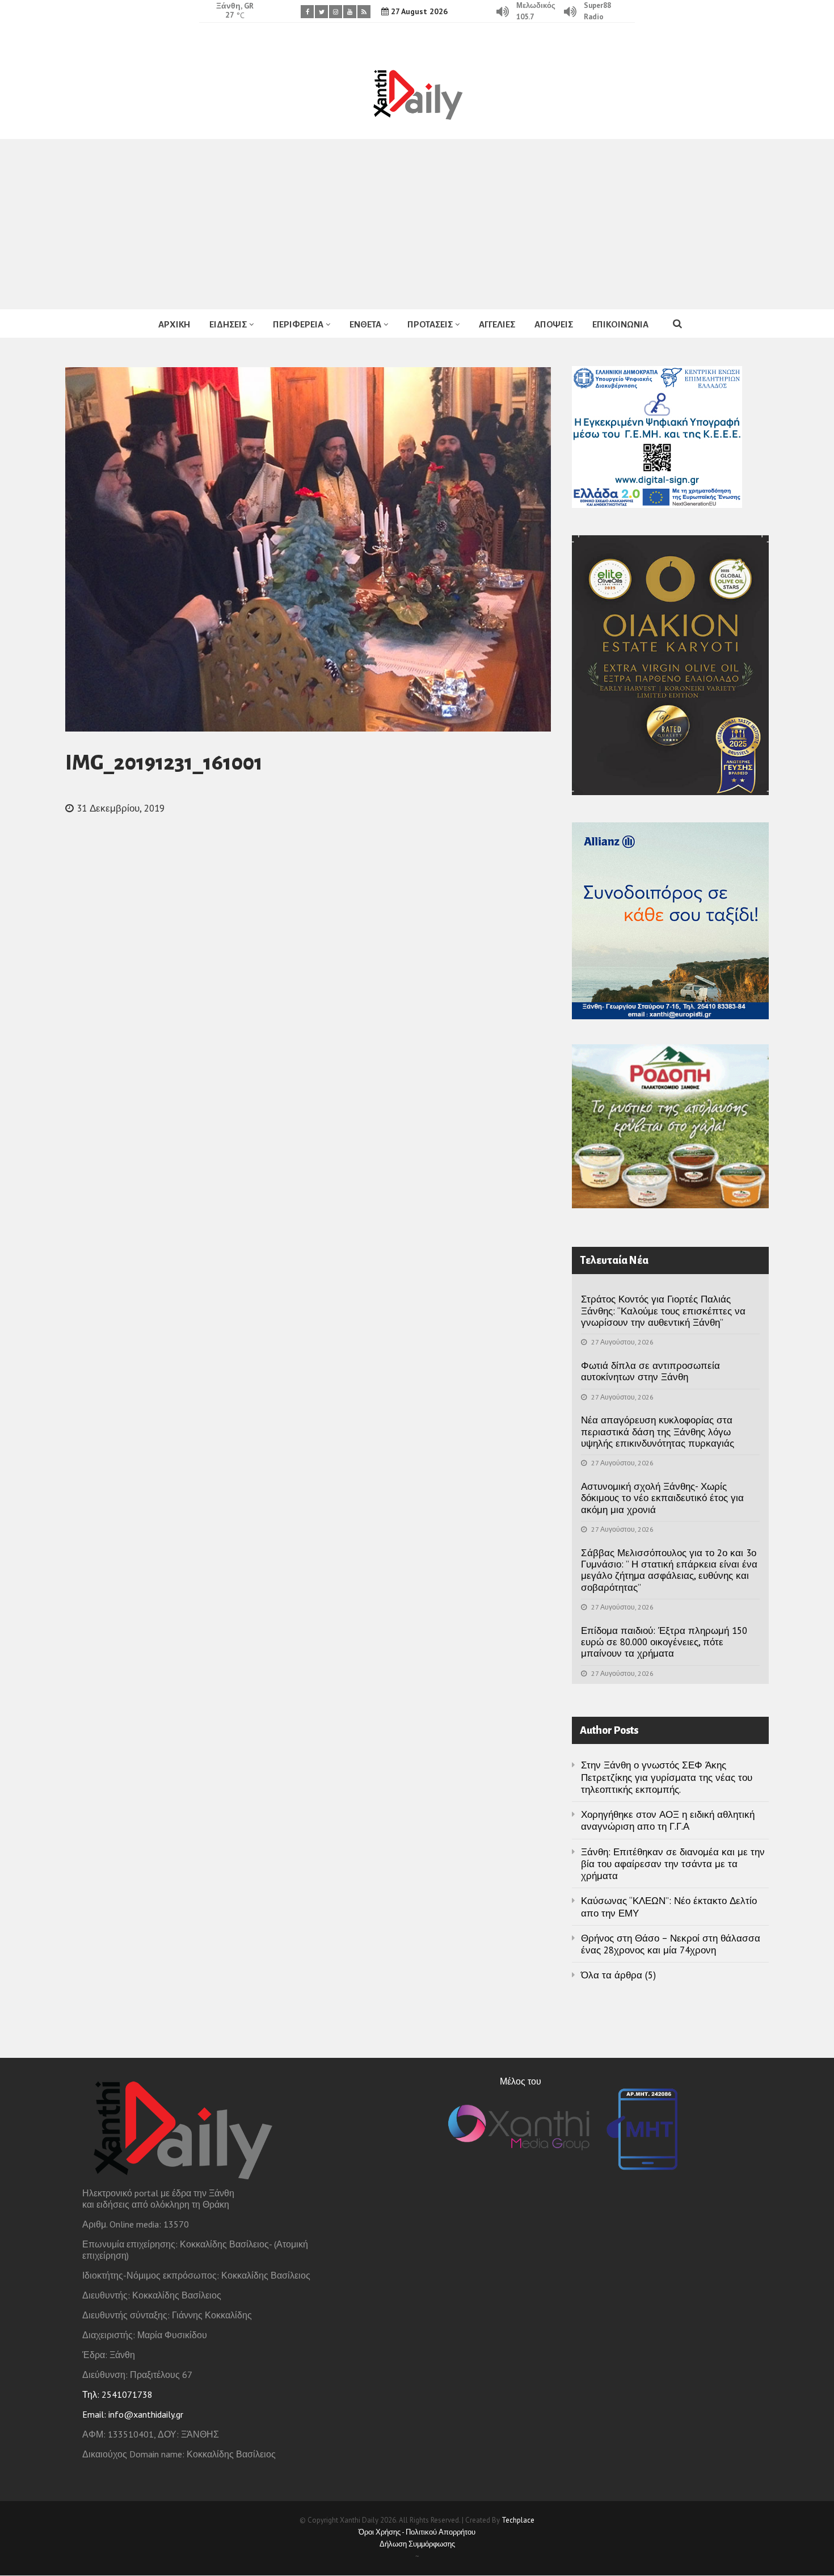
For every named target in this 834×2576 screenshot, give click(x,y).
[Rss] (364, 12)
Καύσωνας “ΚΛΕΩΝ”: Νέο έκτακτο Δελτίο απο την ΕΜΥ (669, 1907)
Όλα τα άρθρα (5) (618, 1975)
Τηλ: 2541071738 (117, 2394)
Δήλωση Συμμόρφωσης (417, 2544)
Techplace (518, 2520)
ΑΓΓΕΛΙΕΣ (497, 324)
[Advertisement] (417, 224)
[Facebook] (307, 12)
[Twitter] (321, 12)
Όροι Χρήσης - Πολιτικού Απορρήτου (417, 2532)
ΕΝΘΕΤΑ (365, 324)
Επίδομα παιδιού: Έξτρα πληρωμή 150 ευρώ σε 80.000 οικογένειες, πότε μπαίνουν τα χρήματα (664, 1642)
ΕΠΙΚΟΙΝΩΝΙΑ (620, 324)
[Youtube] (350, 12)
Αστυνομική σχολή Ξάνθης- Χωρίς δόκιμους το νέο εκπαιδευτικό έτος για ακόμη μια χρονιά (662, 1498)
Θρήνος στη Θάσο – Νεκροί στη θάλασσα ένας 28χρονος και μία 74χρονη (671, 1944)
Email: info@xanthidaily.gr (133, 2414)
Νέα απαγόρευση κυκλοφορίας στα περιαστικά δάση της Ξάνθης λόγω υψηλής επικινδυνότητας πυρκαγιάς (658, 1432)
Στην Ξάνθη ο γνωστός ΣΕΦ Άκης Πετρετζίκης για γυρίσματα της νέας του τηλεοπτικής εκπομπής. (667, 1777)
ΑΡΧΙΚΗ (174, 324)
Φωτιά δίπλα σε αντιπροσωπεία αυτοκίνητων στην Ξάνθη (650, 1371)
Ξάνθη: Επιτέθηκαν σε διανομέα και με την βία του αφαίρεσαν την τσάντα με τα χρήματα (673, 1864)
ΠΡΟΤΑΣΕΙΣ (430, 324)
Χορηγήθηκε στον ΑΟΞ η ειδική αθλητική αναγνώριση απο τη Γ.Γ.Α (668, 1820)
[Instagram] (336, 12)
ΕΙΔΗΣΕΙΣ (228, 324)
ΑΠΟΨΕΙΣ (554, 324)
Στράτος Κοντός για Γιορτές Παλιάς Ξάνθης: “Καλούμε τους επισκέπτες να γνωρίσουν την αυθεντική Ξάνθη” (663, 1311)
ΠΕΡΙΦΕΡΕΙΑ (298, 324)
